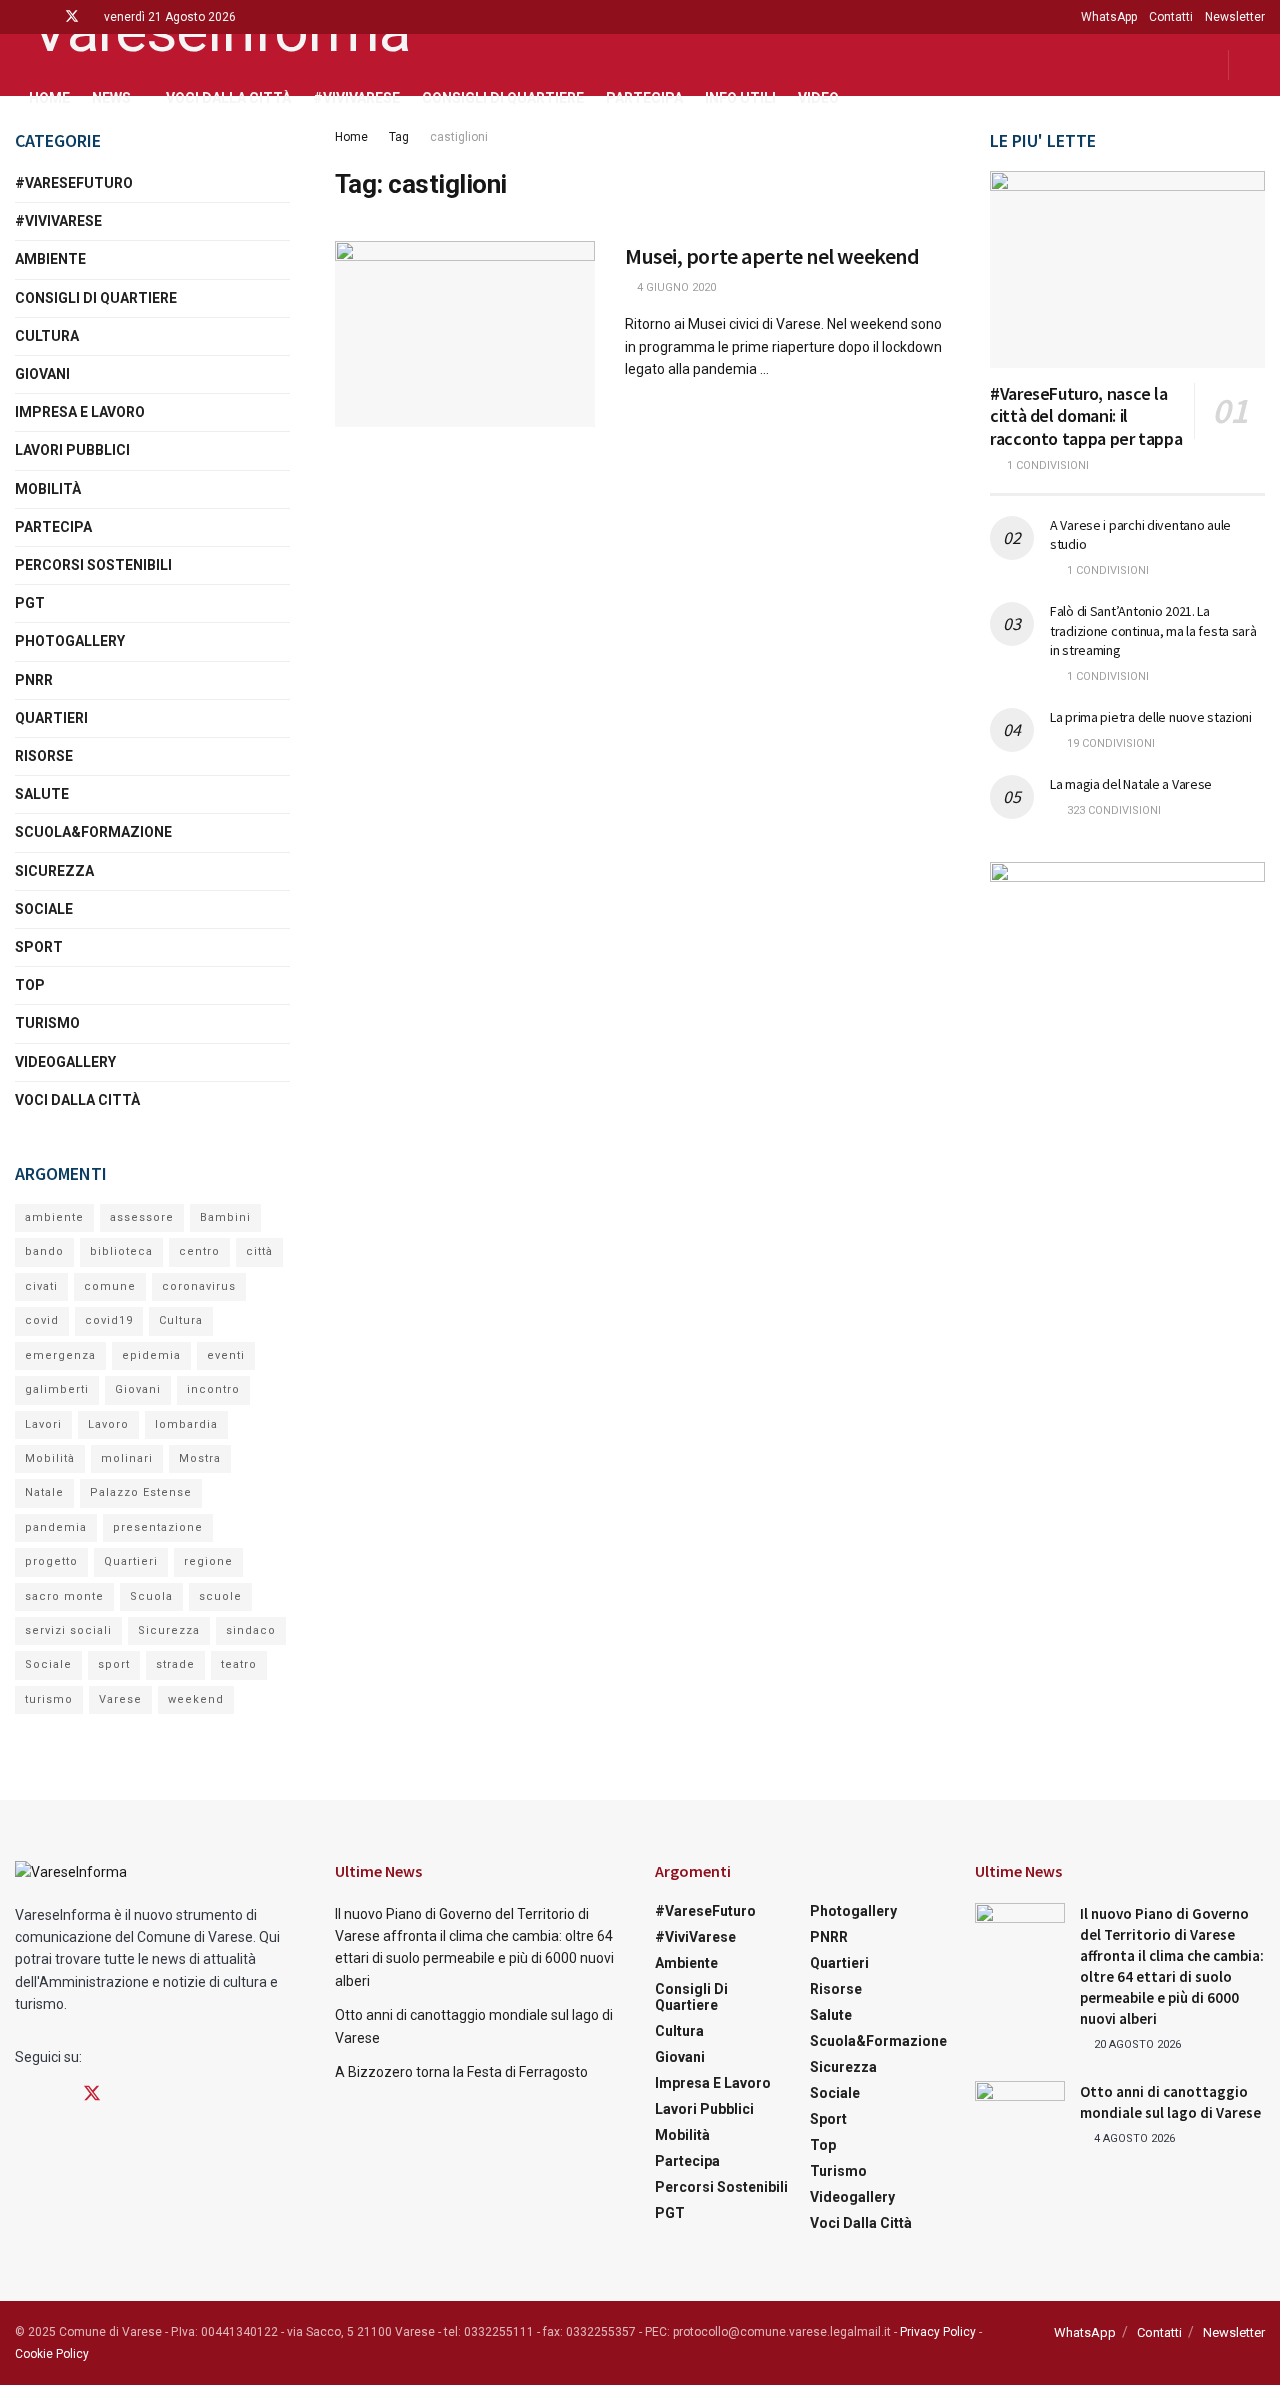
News (111, 98)
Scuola (151, 1596)
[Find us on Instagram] (45, 17)
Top (30, 985)
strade (175, 1664)
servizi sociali (68, 1630)
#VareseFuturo (74, 183)
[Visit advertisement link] (1127, 976)
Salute (42, 794)
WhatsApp (1109, 17)
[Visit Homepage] (212, 34)
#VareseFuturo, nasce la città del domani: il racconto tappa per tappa (1086, 416)
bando (44, 1251)
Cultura (47, 336)
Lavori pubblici (72, 450)
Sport (39, 947)
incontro (213, 1389)
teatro (239, 1664)
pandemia (56, 1527)
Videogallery (65, 1062)
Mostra (200, 1458)
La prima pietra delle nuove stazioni (1151, 717)
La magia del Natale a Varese (1131, 784)
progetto (51, 1561)
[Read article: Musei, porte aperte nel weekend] (465, 334)
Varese (120, 1699)
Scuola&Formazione (93, 832)
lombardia (186, 1424)
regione (208, 1561)
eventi (226, 1355)
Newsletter (1235, 17)
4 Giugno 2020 (675, 287)
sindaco (251, 1630)
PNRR (34, 680)
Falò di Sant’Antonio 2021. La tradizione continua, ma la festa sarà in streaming (1153, 630)
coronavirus (199, 1286)
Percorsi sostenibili (93, 565)
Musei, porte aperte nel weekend (772, 256)
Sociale (44, 909)
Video (818, 98)
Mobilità (48, 489)
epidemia (151, 1355)
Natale (44, 1492)
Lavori (43, 1424)
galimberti (57, 1389)
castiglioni (459, 137)
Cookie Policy (52, 2354)
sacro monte (64, 1596)
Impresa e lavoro (80, 412)
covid (42, 1320)
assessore (142, 1217)
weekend (196, 1699)
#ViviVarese (356, 98)
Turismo (47, 1023)
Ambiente (50, 259)
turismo (49, 1699)
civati (41, 1286)
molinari (127, 1458)
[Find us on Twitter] (72, 17)
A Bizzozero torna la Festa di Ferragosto (461, 2072)
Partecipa (644, 98)
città (259, 1251)
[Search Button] (1257, 65)
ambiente (54, 1217)
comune (110, 1286)
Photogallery (70, 641)
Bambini (225, 1217)
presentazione (158, 1527)
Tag (399, 137)
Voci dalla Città (228, 98)
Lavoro (108, 1424)
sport (114, 1664)
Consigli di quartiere (503, 98)
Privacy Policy (938, 2332)
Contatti (1171, 17)
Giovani (42, 374)
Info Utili (740, 98)
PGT (30, 603)
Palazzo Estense (141, 1492)
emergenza (60, 1355)
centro (199, 1251)
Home (49, 98)
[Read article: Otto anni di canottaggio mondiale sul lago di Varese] (1020, 2113)
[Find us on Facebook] (20, 17)
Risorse (44, 756)
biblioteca (121, 1251)
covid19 (109, 1320)
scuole (220, 1596)
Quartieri (51, 718)
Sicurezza (54, 871)
